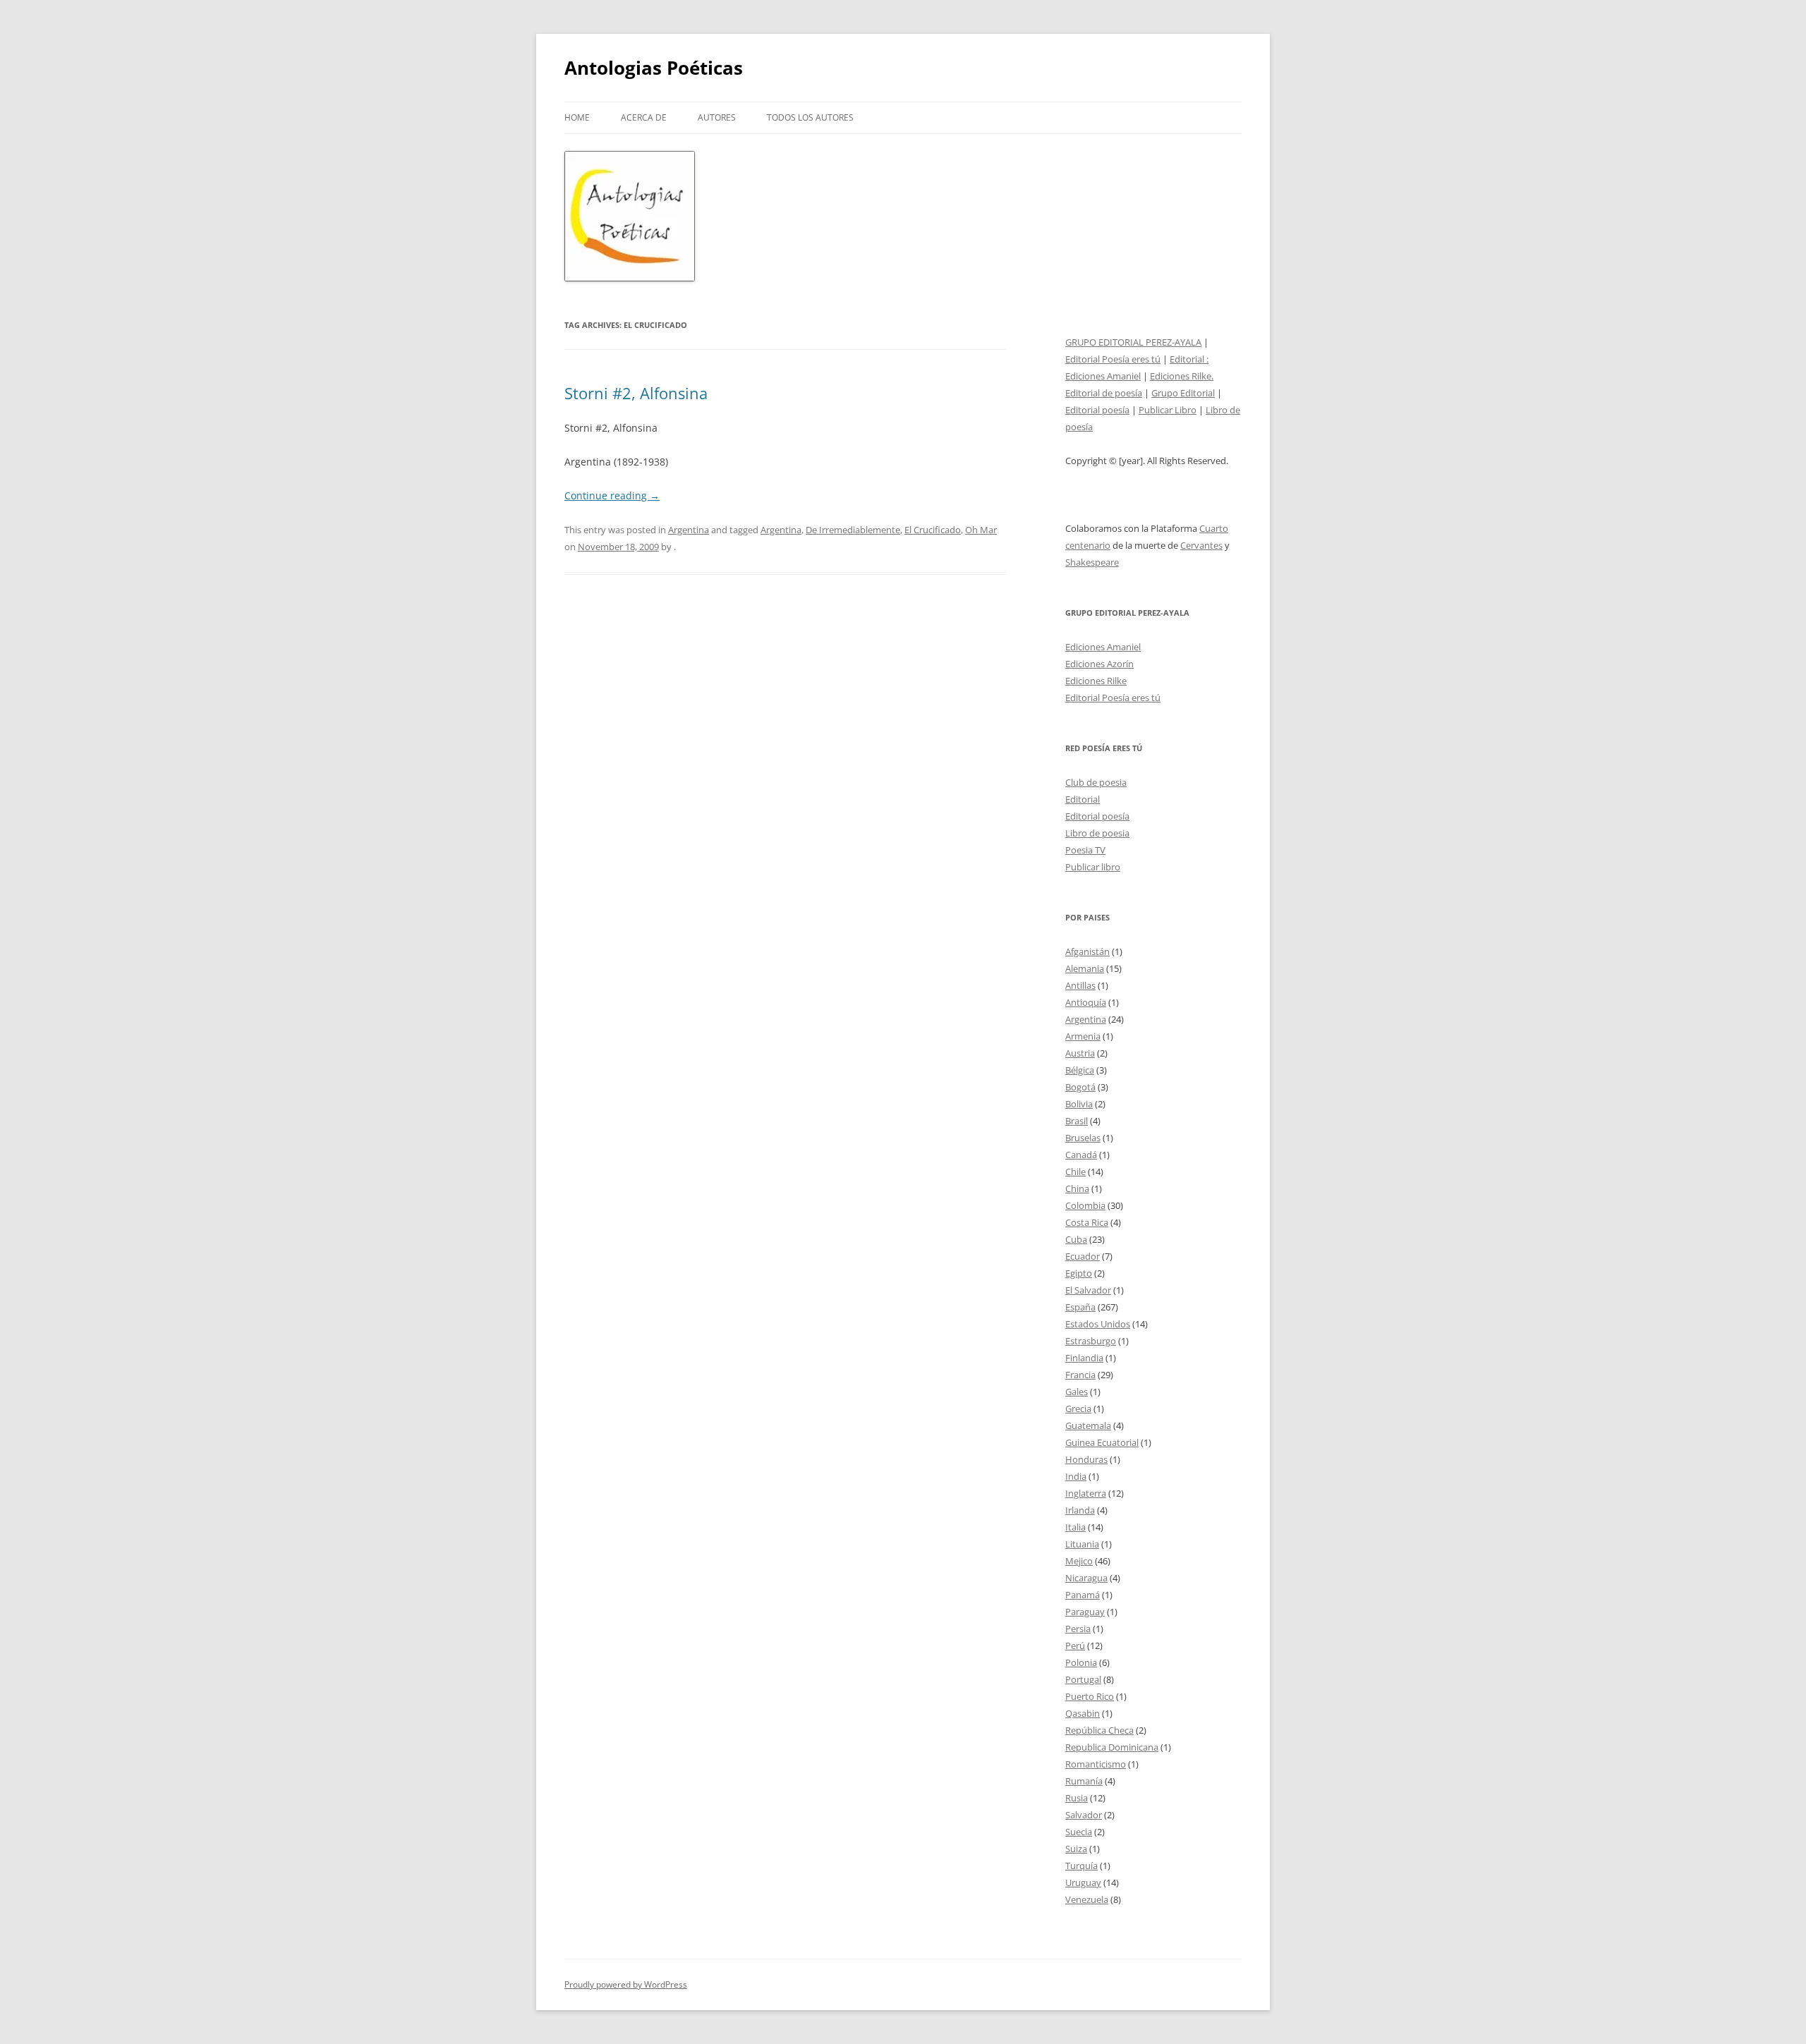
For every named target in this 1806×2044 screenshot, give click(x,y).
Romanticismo (1096, 1764)
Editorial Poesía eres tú (1113, 359)
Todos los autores (810, 117)
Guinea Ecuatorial (1102, 1442)
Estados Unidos (1098, 1324)
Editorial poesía (1097, 410)
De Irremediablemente (853, 530)
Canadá (1081, 1155)
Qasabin (1083, 1713)
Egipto (1079, 1273)
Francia (1080, 1375)
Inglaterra (1086, 1493)
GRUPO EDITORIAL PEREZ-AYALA (1133, 342)
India (1076, 1476)
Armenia (1083, 1036)
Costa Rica (1087, 1222)
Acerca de (644, 117)
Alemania (1085, 968)
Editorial (1083, 799)
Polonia (1081, 1662)
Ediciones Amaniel (1103, 376)
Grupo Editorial (1183, 393)
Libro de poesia (1097, 833)
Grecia (1078, 1409)
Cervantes (1201, 545)
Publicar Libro (1168, 410)
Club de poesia (1096, 782)
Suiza (1076, 1849)
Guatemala (1088, 1425)
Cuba (1076, 1239)
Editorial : (1189, 359)
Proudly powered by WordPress (626, 1984)
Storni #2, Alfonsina (636, 393)
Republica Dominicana (1112, 1747)
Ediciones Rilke (1096, 681)
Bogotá (1080, 1087)
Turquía (1081, 1866)
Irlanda (1080, 1510)
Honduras (1086, 1459)
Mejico (1079, 1561)
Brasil (1077, 1121)
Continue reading (612, 495)
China (1077, 1188)
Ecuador (1083, 1256)
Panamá (1083, 1595)
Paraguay (1085, 1612)
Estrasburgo (1091, 1341)
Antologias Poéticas (654, 68)
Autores (717, 117)
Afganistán (1087, 951)
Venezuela (1087, 1899)
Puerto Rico (1090, 1696)
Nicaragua (1086, 1578)
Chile (1075, 1172)
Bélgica (1080, 1070)
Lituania (1082, 1544)
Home (577, 117)
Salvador (1084, 1815)
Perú (1075, 1645)
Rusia (1077, 1798)
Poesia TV (1085, 850)
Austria (1080, 1053)
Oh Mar (981, 530)
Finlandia (1084, 1358)
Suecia (1079, 1832)
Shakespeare (1092, 562)
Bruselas (1083, 1138)
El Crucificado (933, 530)
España (1080, 1307)
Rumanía (1084, 1781)
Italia (1075, 1527)
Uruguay (1083, 1882)
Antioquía (1086, 1002)
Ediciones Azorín (1099, 664)
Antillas (1080, 985)
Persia (1078, 1629)
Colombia (1085, 1205)
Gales (1077, 1392)
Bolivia (1079, 1104)
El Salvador (1088, 1290)
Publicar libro (1093, 867)
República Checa (1099, 1730)
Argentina (689, 530)
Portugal (1083, 1679)
